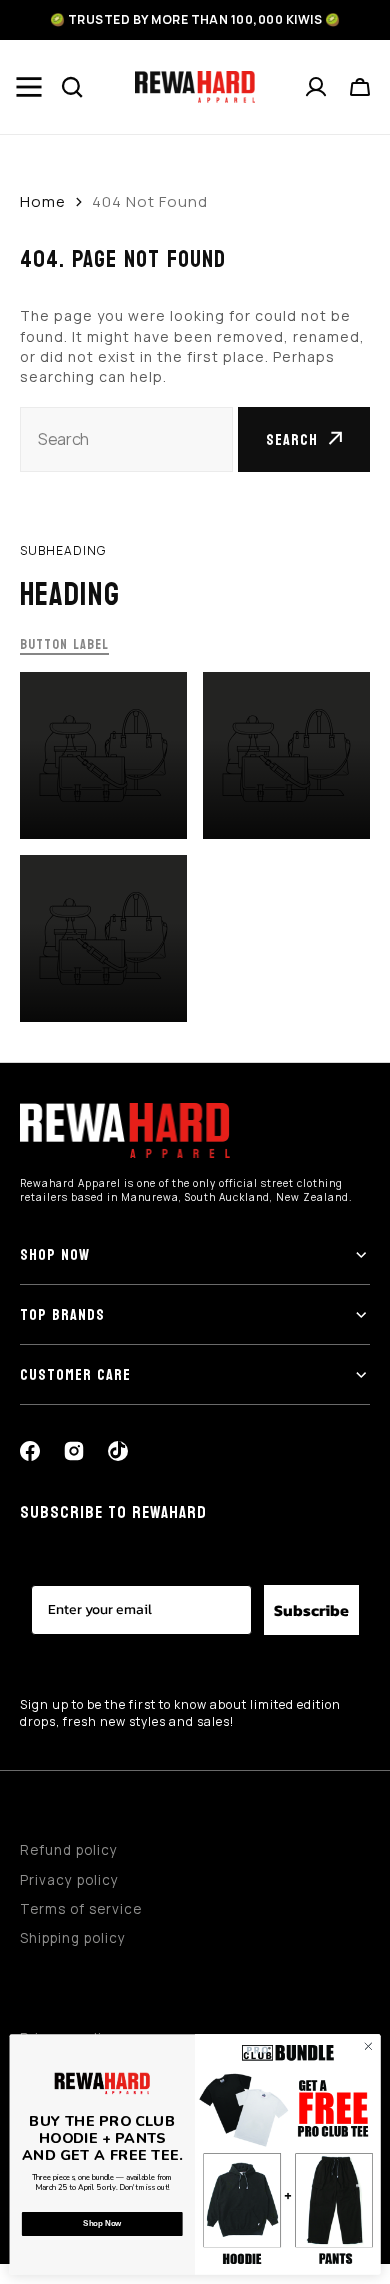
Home (43, 201)
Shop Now (102, 2224)
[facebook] (30, 1451)
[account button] (317, 87)
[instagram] (74, 1451)
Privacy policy (69, 1880)
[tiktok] (118, 1451)
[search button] (73, 87)
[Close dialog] (368, 2046)
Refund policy (69, 1850)
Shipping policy (73, 1938)
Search (292, 439)
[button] (361, 87)
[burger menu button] (29, 87)
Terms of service (81, 1909)
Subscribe (311, 1610)
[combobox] (126, 439)
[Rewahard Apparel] (195, 87)
